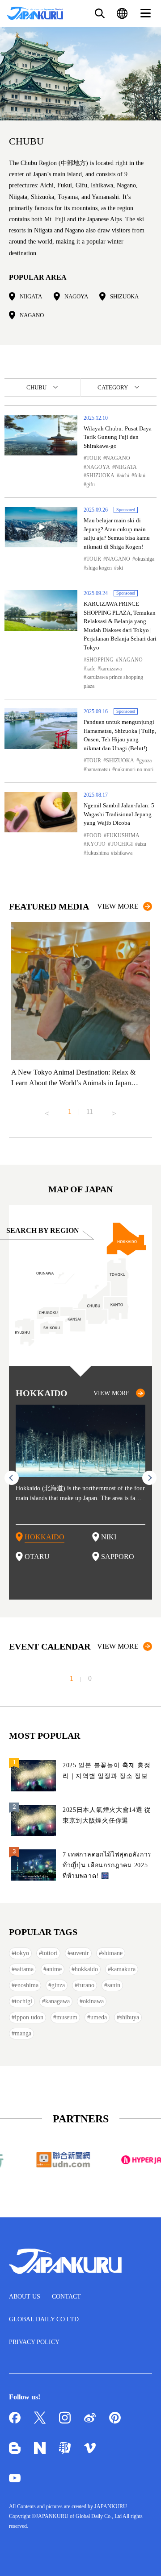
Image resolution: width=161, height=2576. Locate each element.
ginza (58, 1985)
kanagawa (57, 2001)
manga (23, 2033)
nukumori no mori (134, 769)
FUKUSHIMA (123, 835)
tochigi (23, 2001)
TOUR (94, 458)
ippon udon (29, 2017)
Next (114, 1110)
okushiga (145, 559)
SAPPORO (118, 1557)
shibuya (129, 2017)
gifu (91, 484)
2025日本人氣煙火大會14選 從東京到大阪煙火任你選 (107, 1815)
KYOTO (96, 844)
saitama (24, 1969)
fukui (140, 476)
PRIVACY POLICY (34, 2342)
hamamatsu (98, 769)
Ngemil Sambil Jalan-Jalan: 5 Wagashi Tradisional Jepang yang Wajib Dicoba (119, 814)
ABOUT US (25, 2297)
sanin (114, 1985)
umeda (99, 2017)
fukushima (97, 853)
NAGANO (32, 315)
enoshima (27, 1985)
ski (120, 568)
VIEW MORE (118, 906)
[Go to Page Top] (143, 2558)
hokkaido (86, 1969)
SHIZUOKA (124, 296)
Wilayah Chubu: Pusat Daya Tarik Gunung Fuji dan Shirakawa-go (118, 437)
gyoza (145, 761)
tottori (50, 1953)
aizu (142, 844)
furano (86, 1985)
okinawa (93, 2001)
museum (67, 2017)
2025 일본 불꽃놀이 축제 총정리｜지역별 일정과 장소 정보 (107, 1771)
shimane (112, 1953)
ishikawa (123, 853)
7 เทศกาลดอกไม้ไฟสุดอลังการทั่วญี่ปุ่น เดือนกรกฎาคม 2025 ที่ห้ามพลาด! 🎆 (107, 1865)
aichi (124, 476)
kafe (91, 669)
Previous (47, 1110)
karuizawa (111, 669)
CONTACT (66, 2297)
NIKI (109, 1537)
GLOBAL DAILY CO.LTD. (45, 2319)
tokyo (22, 1953)
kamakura (123, 1969)
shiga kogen (99, 568)
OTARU (37, 1557)
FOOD (94, 835)
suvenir (80, 1953)
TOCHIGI (122, 844)
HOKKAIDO (44, 1537)
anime (54, 1969)
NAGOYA (76, 296)
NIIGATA (31, 296)
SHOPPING (100, 660)
